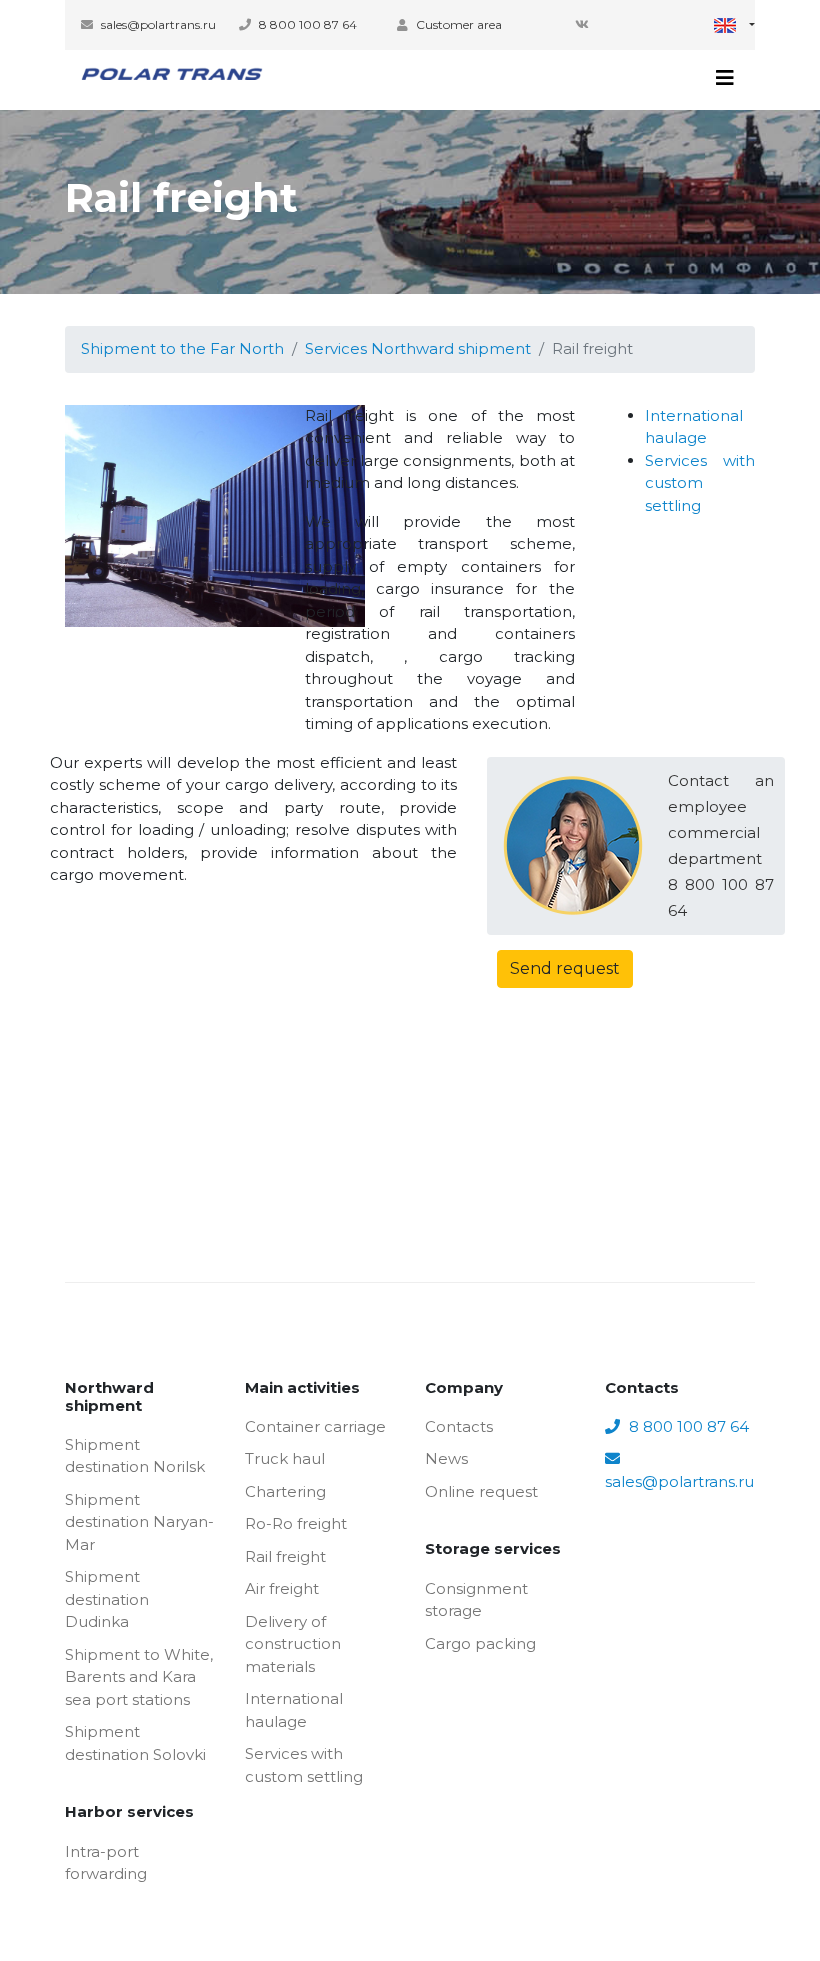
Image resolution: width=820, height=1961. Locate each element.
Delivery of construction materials (293, 1644)
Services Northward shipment (418, 348)
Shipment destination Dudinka (107, 1599)
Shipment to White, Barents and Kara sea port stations (139, 1677)
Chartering (285, 1491)
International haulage (294, 1710)
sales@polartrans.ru (157, 24)
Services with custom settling (700, 483)
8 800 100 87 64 (306, 24)
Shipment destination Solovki (135, 1743)
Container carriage (315, 1426)
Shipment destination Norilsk (135, 1456)
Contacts (459, 1426)
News (446, 1458)
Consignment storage (476, 1600)
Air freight (282, 1588)
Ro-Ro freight (296, 1523)
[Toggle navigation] (725, 78)
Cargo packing (480, 1643)
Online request (481, 1491)
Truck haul (285, 1458)
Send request (565, 968)
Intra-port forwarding (106, 1863)
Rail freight (285, 1556)
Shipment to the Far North (182, 348)
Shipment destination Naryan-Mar (139, 1522)
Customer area (457, 24)
